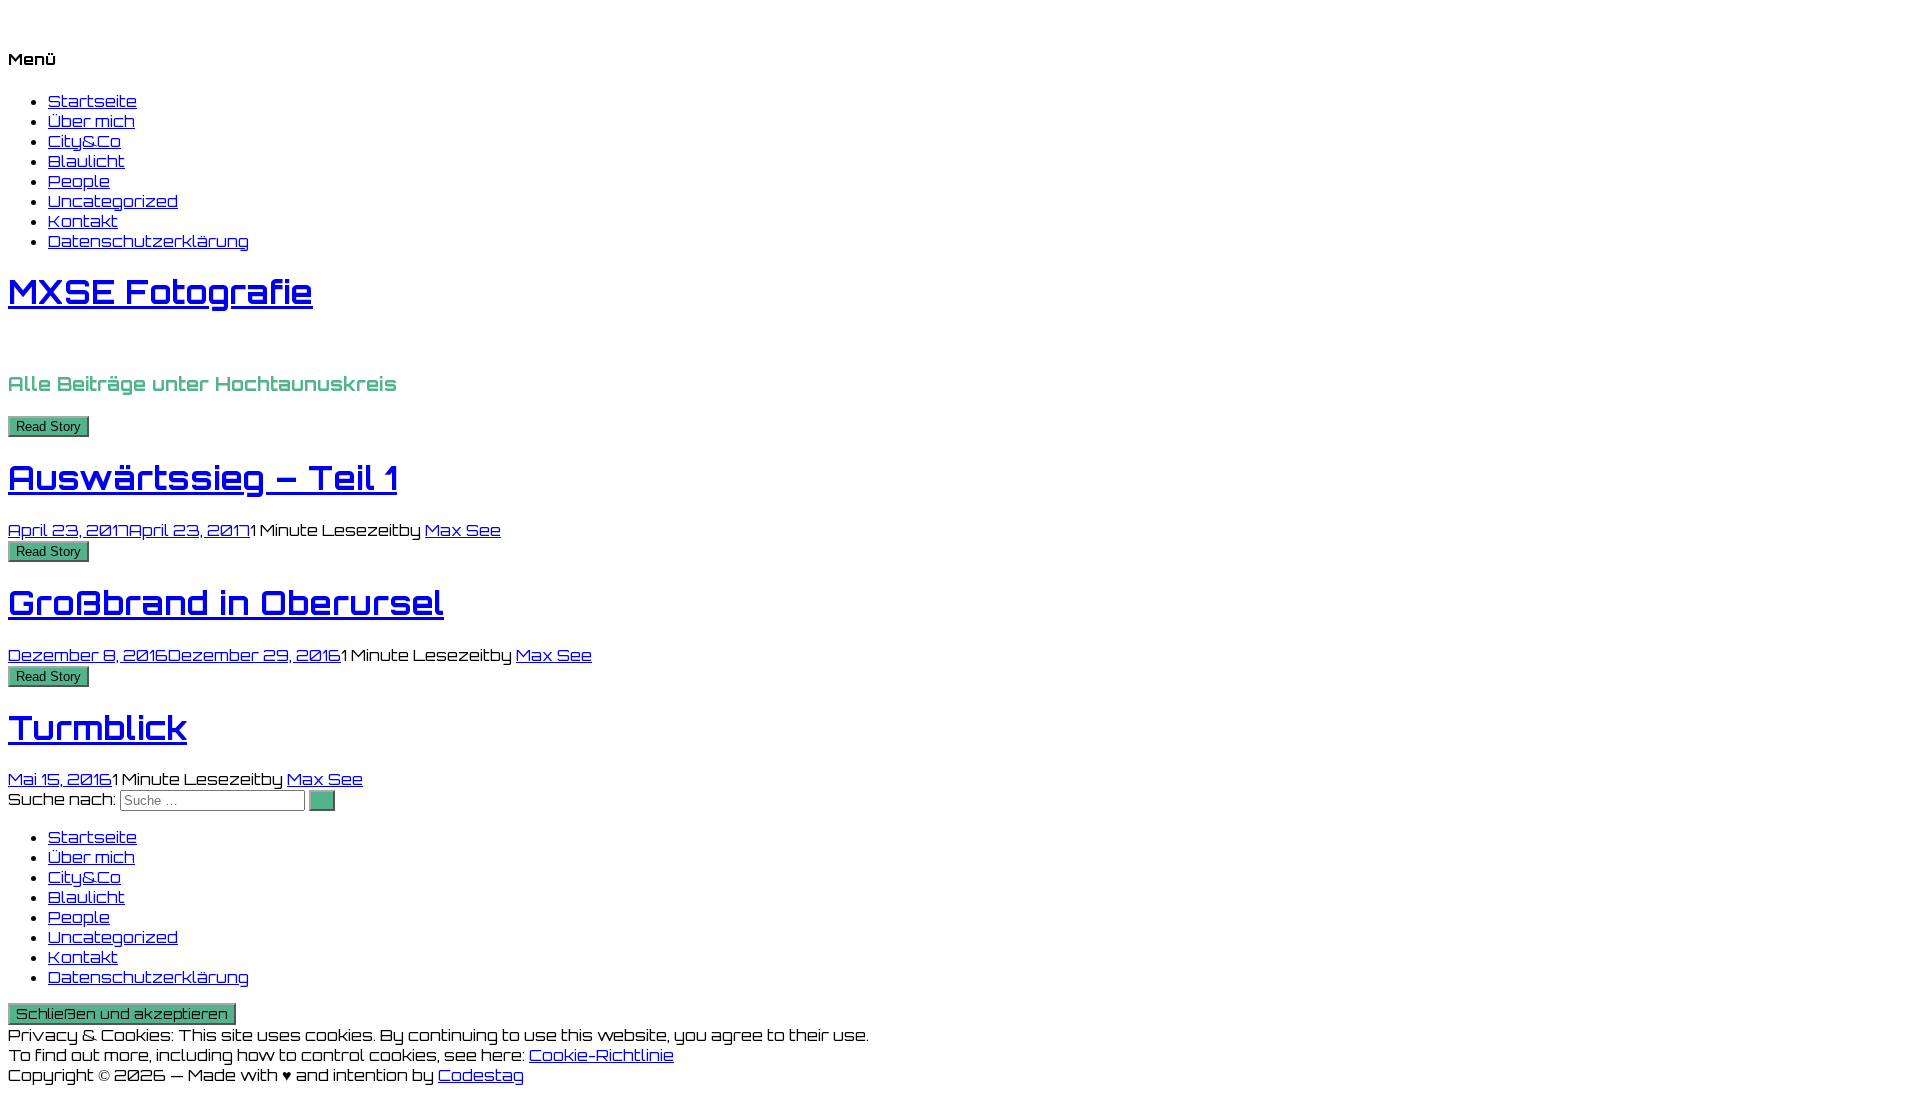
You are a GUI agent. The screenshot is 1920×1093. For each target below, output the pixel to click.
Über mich (91, 121)
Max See (463, 530)
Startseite (92, 101)
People (79, 181)
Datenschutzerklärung (148, 241)
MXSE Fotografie (160, 292)
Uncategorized (113, 201)
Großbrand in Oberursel (226, 603)
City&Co (84, 141)
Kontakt (83, 221)
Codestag (481, 1075)
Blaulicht (86, 161)
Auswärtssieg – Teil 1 (202, 478)
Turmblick (97, 728)
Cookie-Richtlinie (601, 1055)
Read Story (48, 426)
